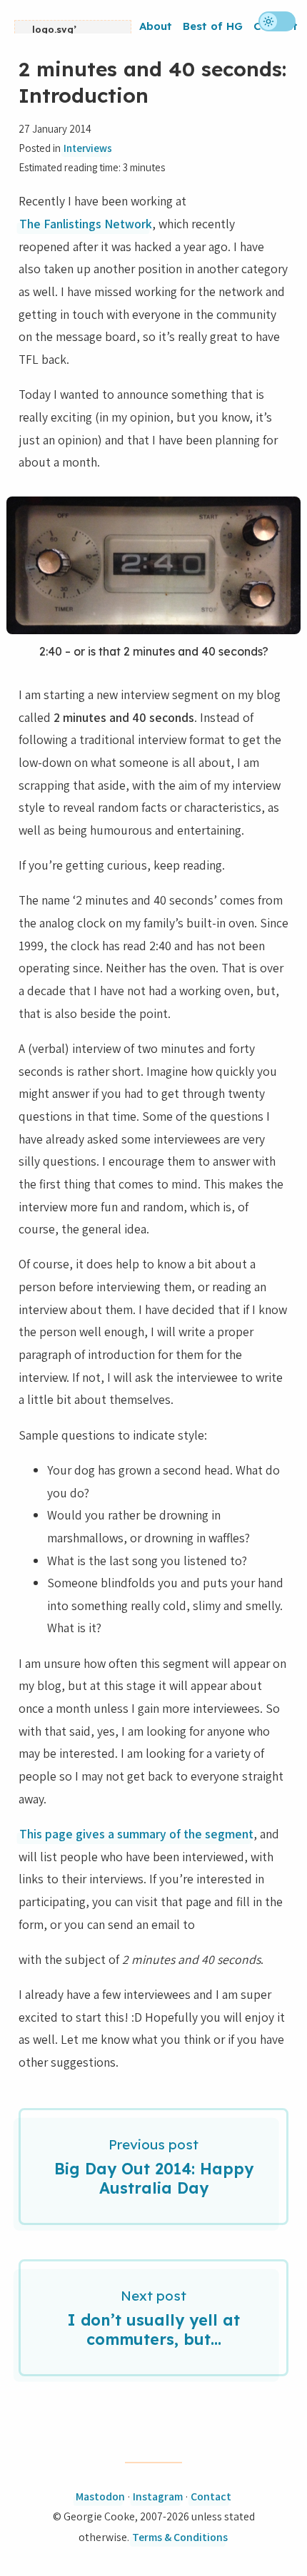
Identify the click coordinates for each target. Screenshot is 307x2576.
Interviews (88, 148)
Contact (211, 2496)
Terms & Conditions (180, 2537)
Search (241, 50)
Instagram (158, 2496)
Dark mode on (277, 21)
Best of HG (213, 26)
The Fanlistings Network (86, 224)
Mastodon (100, 2496)
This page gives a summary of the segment (136, 1834)
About (156, 26)
